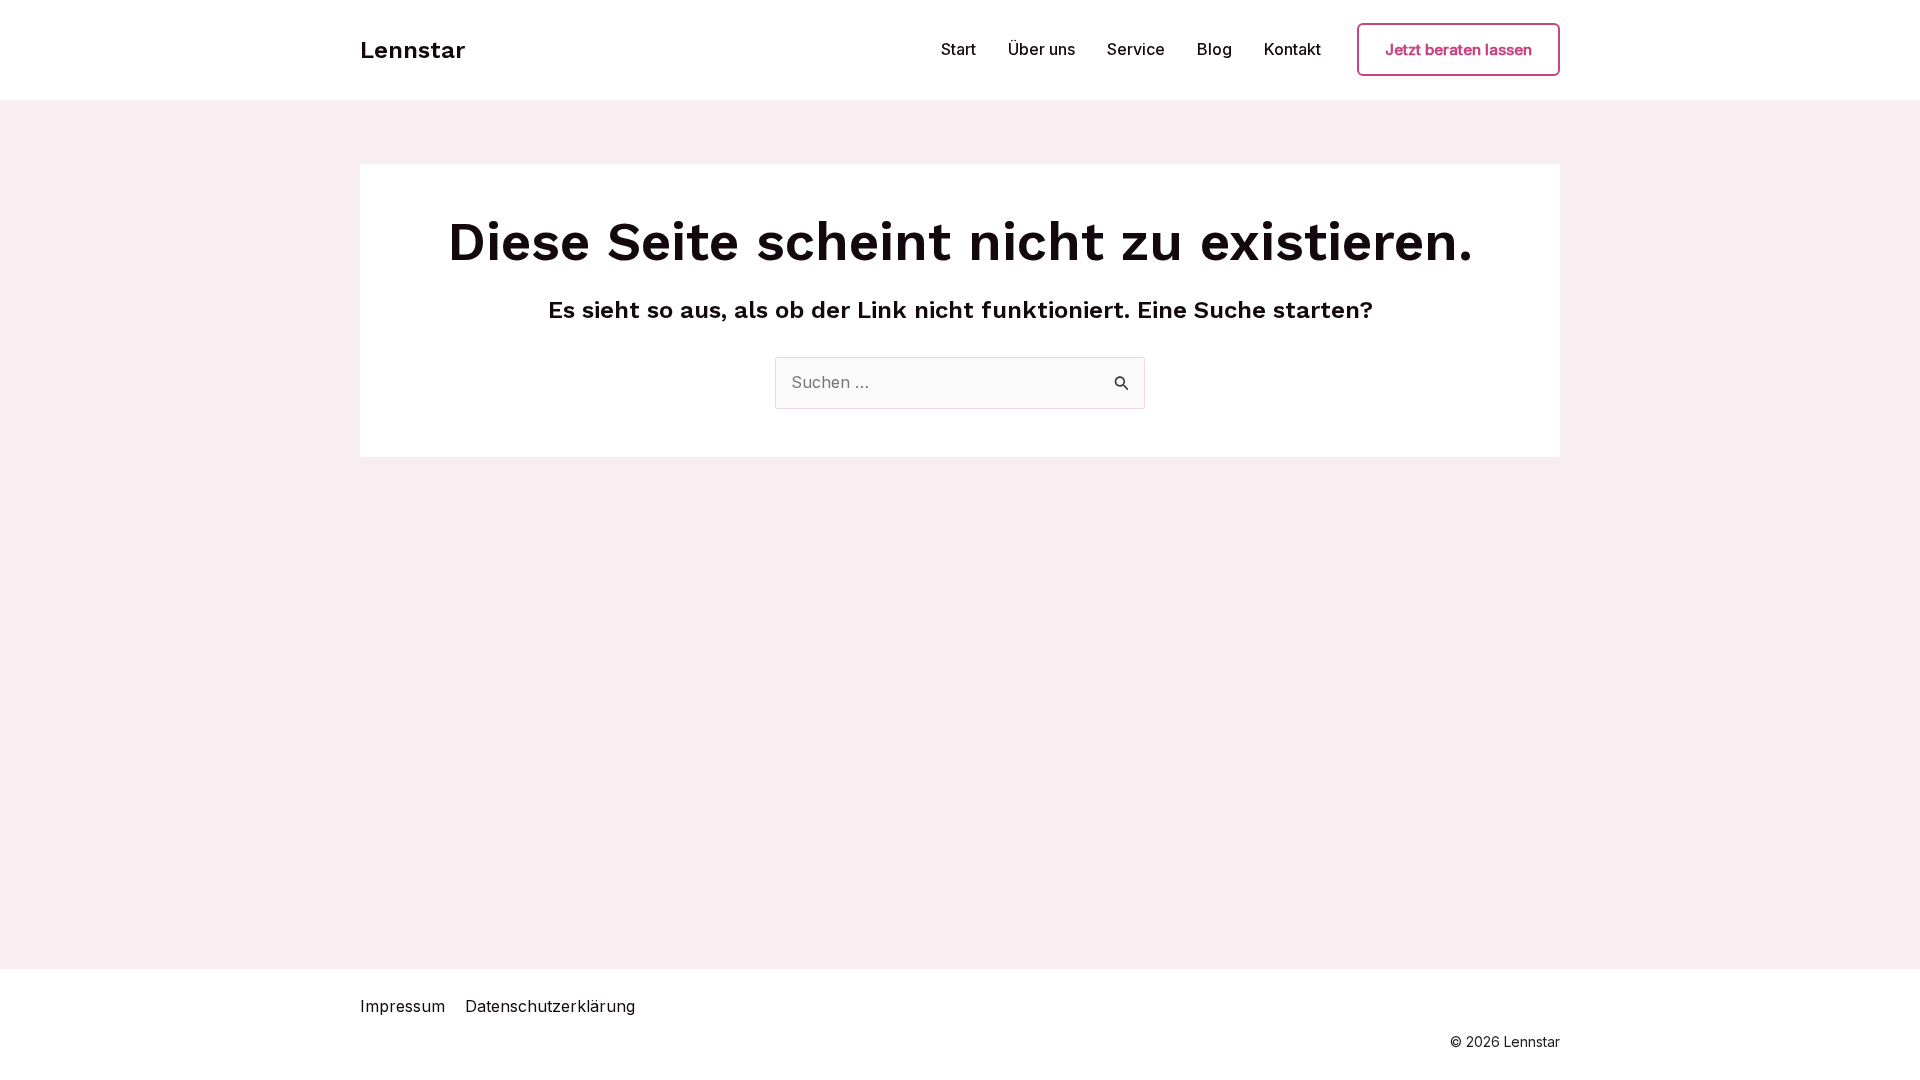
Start (958, 49)
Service (1136, 49)
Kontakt (1292, 49)
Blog (1214, 49)
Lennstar (412, 50)
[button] (1458, 49)
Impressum (402, 1006)
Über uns (1041, 49)
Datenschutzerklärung (550, 1006)
